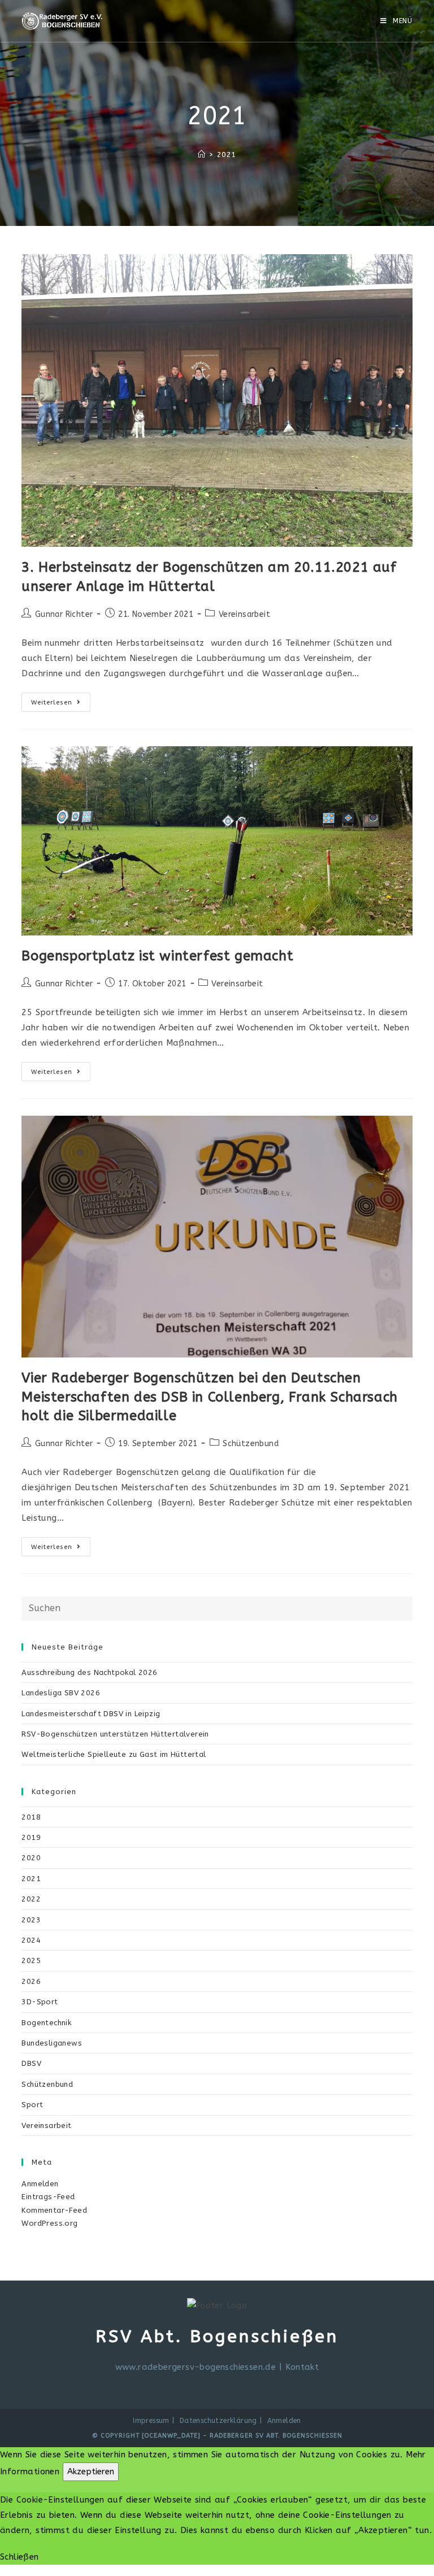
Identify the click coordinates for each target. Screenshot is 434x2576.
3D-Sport (40, 2002)
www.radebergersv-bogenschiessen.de (196, 2367)
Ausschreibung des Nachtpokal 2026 (89, 1672)
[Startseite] (201, 155)
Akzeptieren (91, 2471)
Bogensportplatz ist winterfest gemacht (157, 956)
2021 (31, 1879)
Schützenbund (251, 1444)
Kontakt (302, 2367)
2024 (31, 1940)
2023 (31, 1920)
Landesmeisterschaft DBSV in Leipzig (91, 1714)
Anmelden (40, 2184)
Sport (32, 2105)
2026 (31, 1981)
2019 (31, 1837)
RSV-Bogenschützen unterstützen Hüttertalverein (115, 1734)
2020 (31, 1858)
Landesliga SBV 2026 (61, 1693)
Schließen (19, 2557)
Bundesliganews (52, 2043)
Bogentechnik (46, 2023)
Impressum (151, 2421)
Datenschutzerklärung (218, 2421)
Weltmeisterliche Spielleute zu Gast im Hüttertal (114, 1754)
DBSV (31, 2063)
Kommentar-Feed (54, 2210)
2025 (31, 1961)
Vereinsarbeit (244, 614)
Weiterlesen (61, 704)
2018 (31, 1817)
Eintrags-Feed (48, 2197)
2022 (31, 1899)
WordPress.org (49, 2223)
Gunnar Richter (64, 614)
